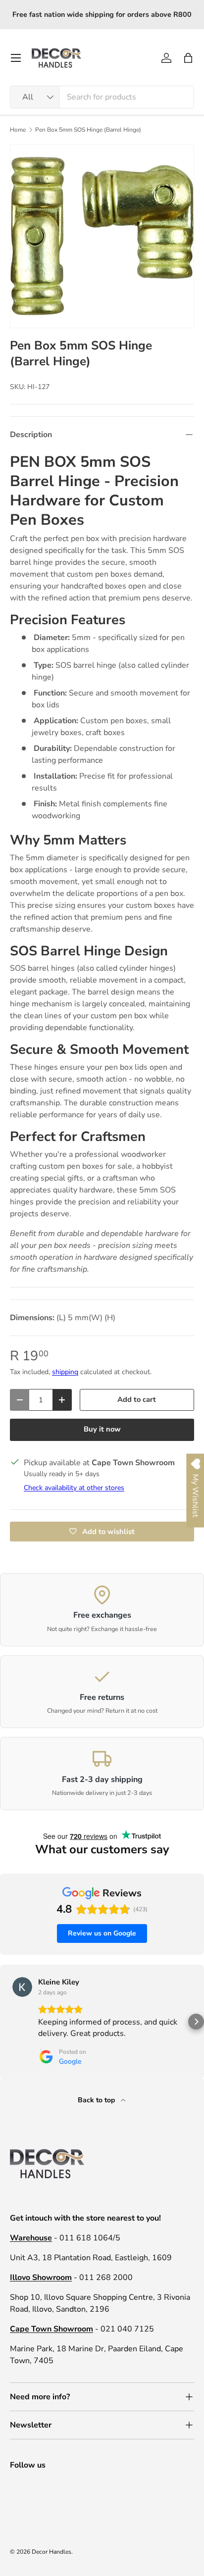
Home (18, 130)
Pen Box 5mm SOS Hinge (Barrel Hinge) (88, 130)
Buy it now (102, 1429)
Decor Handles (51, 2552)
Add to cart (137, 1399)
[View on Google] (22, 1987)
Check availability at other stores (74, 1488)
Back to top (97, 2100)
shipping (65, 1372)
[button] (188, 58)
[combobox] (102, 97)
